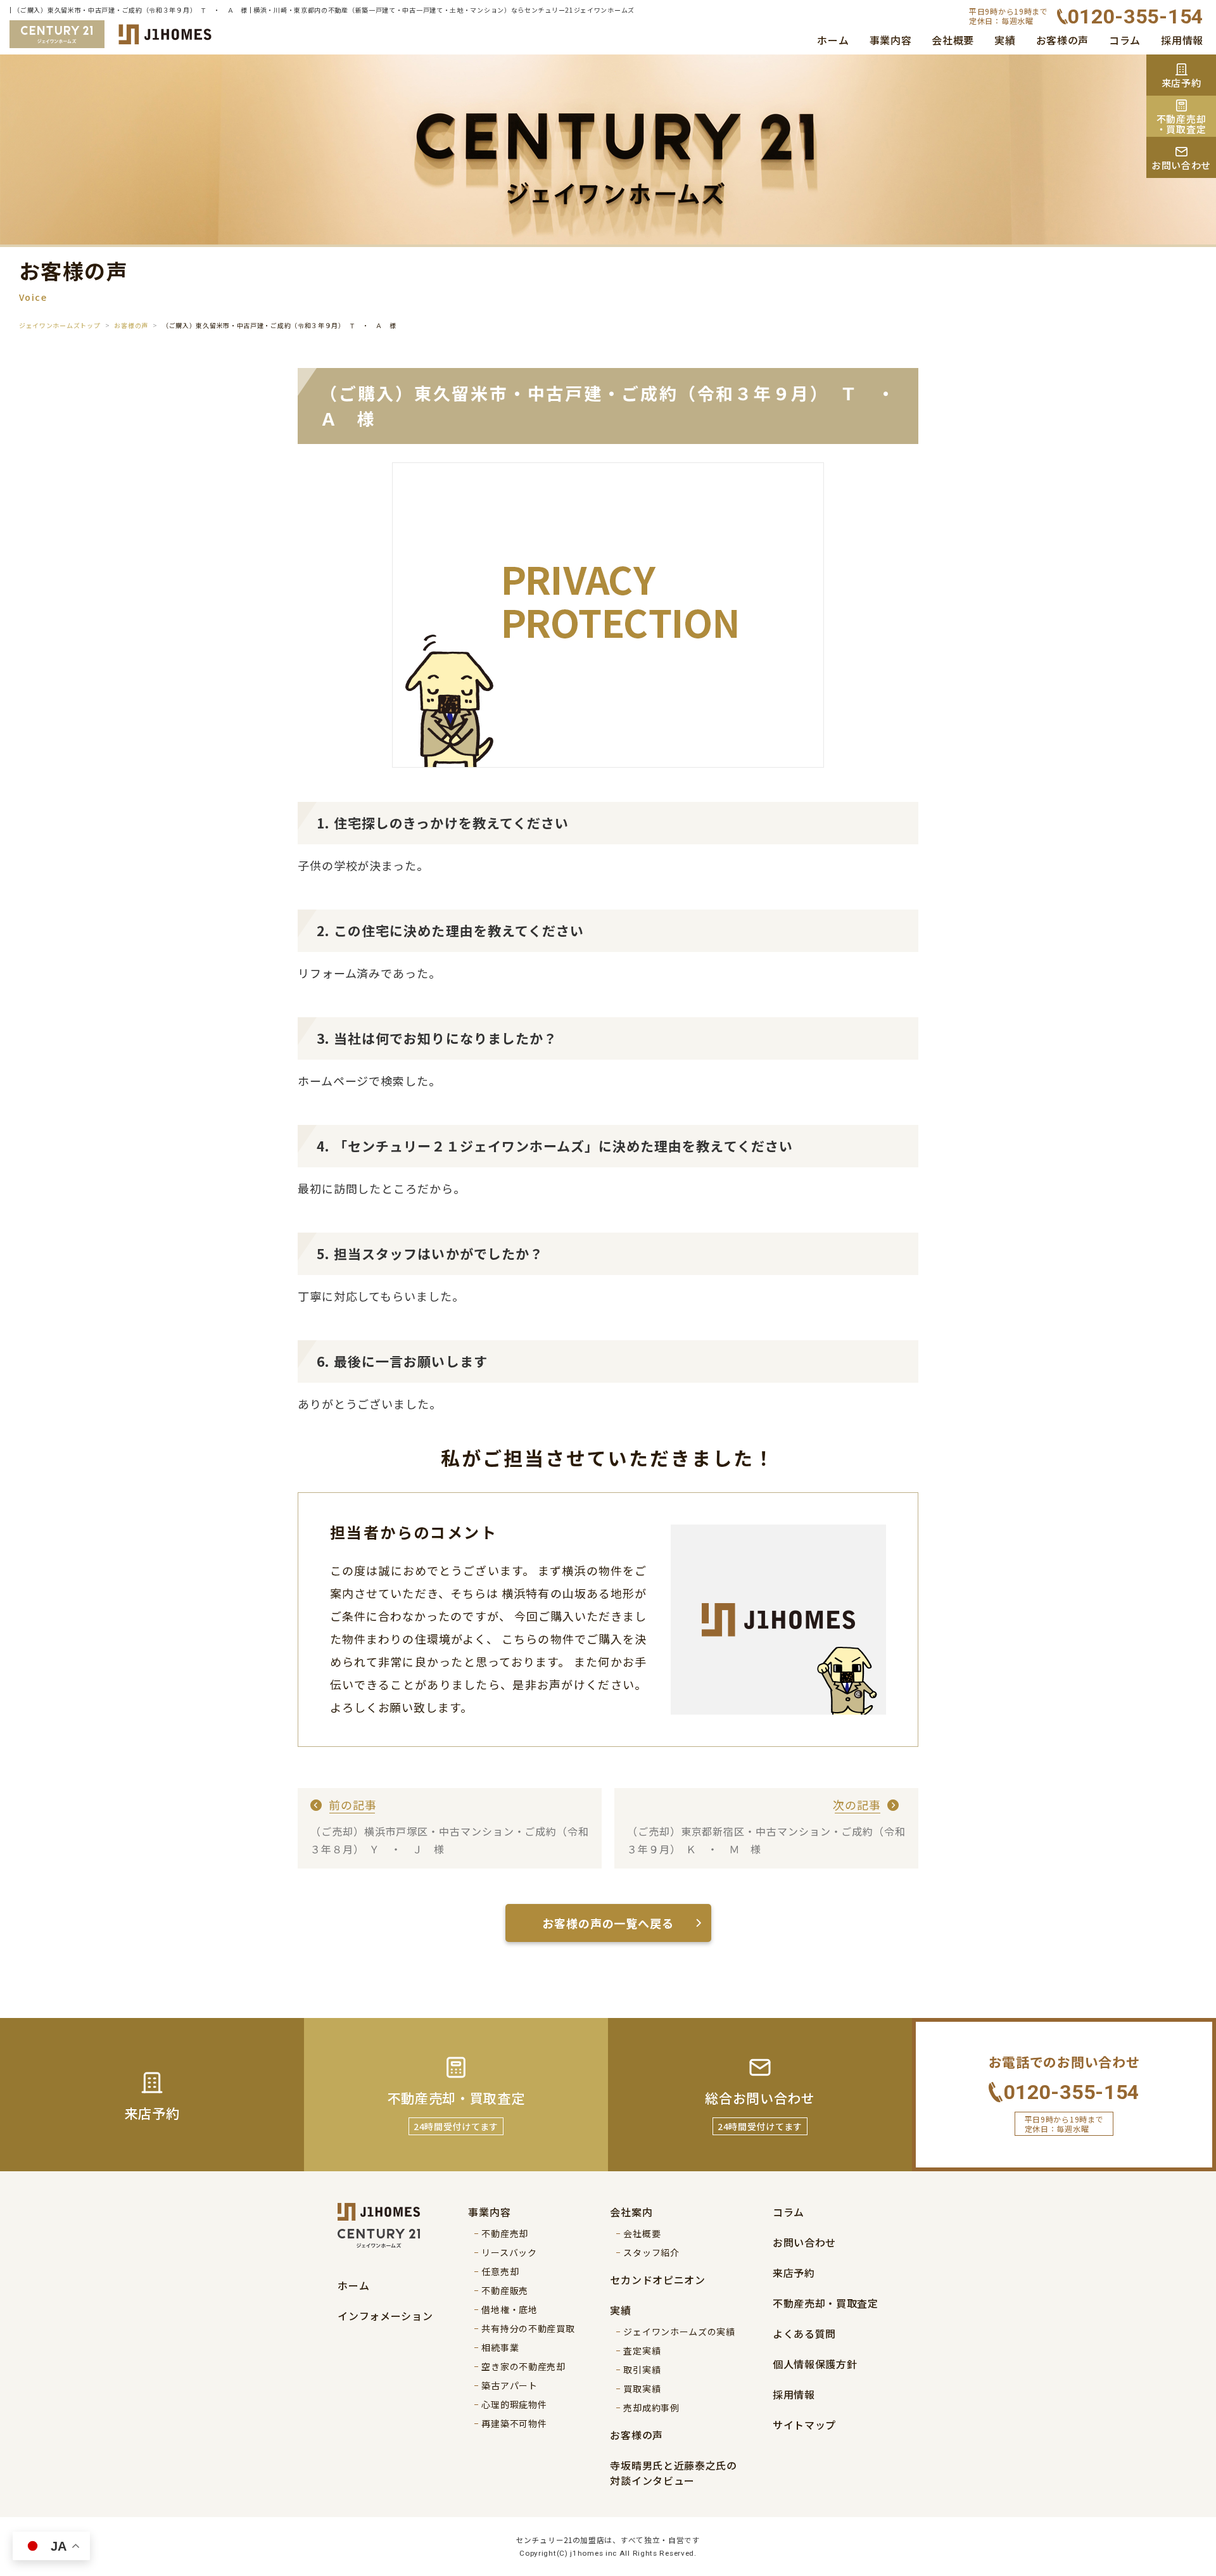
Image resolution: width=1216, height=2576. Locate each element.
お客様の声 (1063, 40)
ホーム (833, 40)
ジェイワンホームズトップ (60, 325)
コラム (1125, 40)
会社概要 (953, 40)
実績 (1005, 40)
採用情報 (1182, 40)
